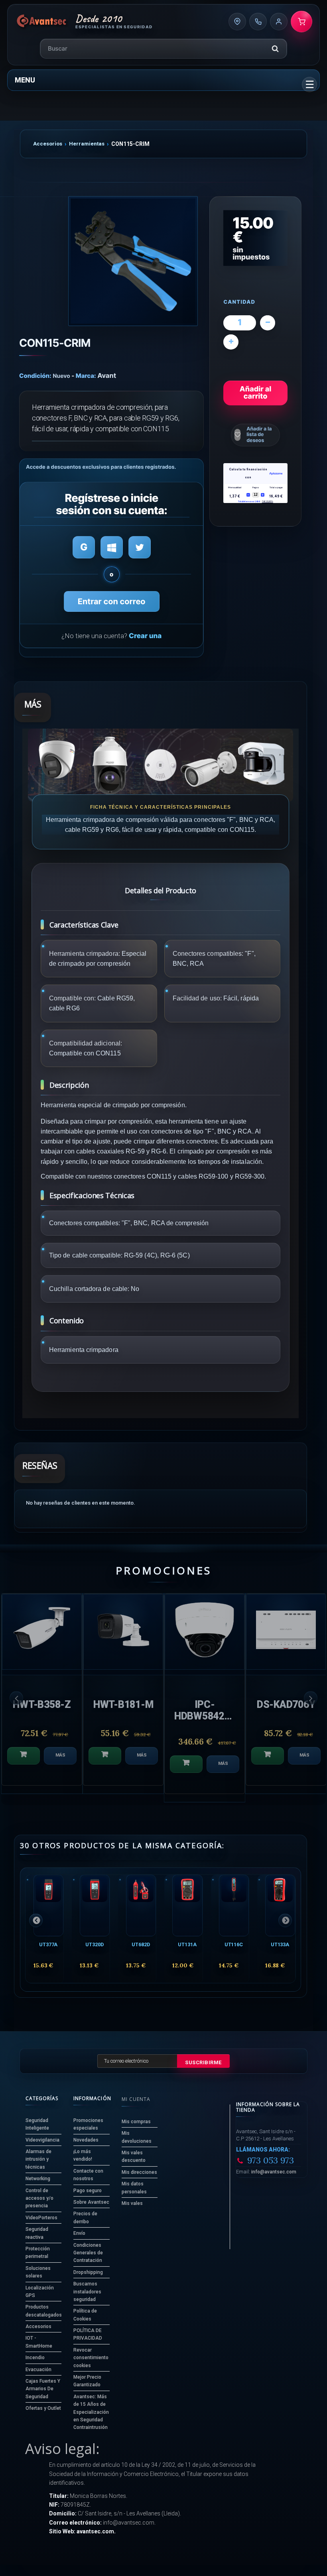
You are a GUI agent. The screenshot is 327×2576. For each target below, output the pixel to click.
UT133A (280, 1944)
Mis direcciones (139, 2172)
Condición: (35, 376)
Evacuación (38, 2370)
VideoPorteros (41, 2218)
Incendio (35, 2358)
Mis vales (132, 2203)
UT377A (48, 1944)
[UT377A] (48, 1905)
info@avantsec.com (274, 2172)
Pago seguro (88, 2191)
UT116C (234, 1944)
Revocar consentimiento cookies (91, 2358)
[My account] (279, 22)
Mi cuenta (136, 2099)
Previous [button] (16, 1698)
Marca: (86, 376)
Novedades (86, 2140)
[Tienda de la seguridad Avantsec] (42, 22)
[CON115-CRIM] (133, 261)
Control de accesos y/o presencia (39, 2198)
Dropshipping (88, 2272)
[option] (95, 1694)
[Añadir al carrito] (77, 1756)
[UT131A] (187, 1905)
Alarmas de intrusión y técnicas (38, 2159)
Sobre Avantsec (91, 2202)
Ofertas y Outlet (43, 2408)
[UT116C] (234, 1905)
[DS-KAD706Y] (95, 1632)
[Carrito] (301, 22)
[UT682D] (141, 1905)
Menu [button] (25, 80)
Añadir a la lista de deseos (259, 435)
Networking (38, 2179)
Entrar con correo (112, 601)
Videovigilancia (42, 2140)
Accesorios (48, 144)
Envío (79, 2233)
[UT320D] (95, 1905)
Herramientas (87, 144)
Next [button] (311, 1698)
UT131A (187, 1944)
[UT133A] (280, 1905)
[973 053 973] (258, 22)
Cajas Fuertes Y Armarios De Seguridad (43, 2389)
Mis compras (136, 2122)
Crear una (145, 636)
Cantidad (239, 302)
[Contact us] (237, 22)
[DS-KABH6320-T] (258, 1632)
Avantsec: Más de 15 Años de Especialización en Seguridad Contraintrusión (91, 2412)
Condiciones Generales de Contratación (88, 2253)
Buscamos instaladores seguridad (87, 2292)
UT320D (94, 1944)
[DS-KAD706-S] (177, 1632)
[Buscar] (275, 49)
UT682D (141, 1944)
